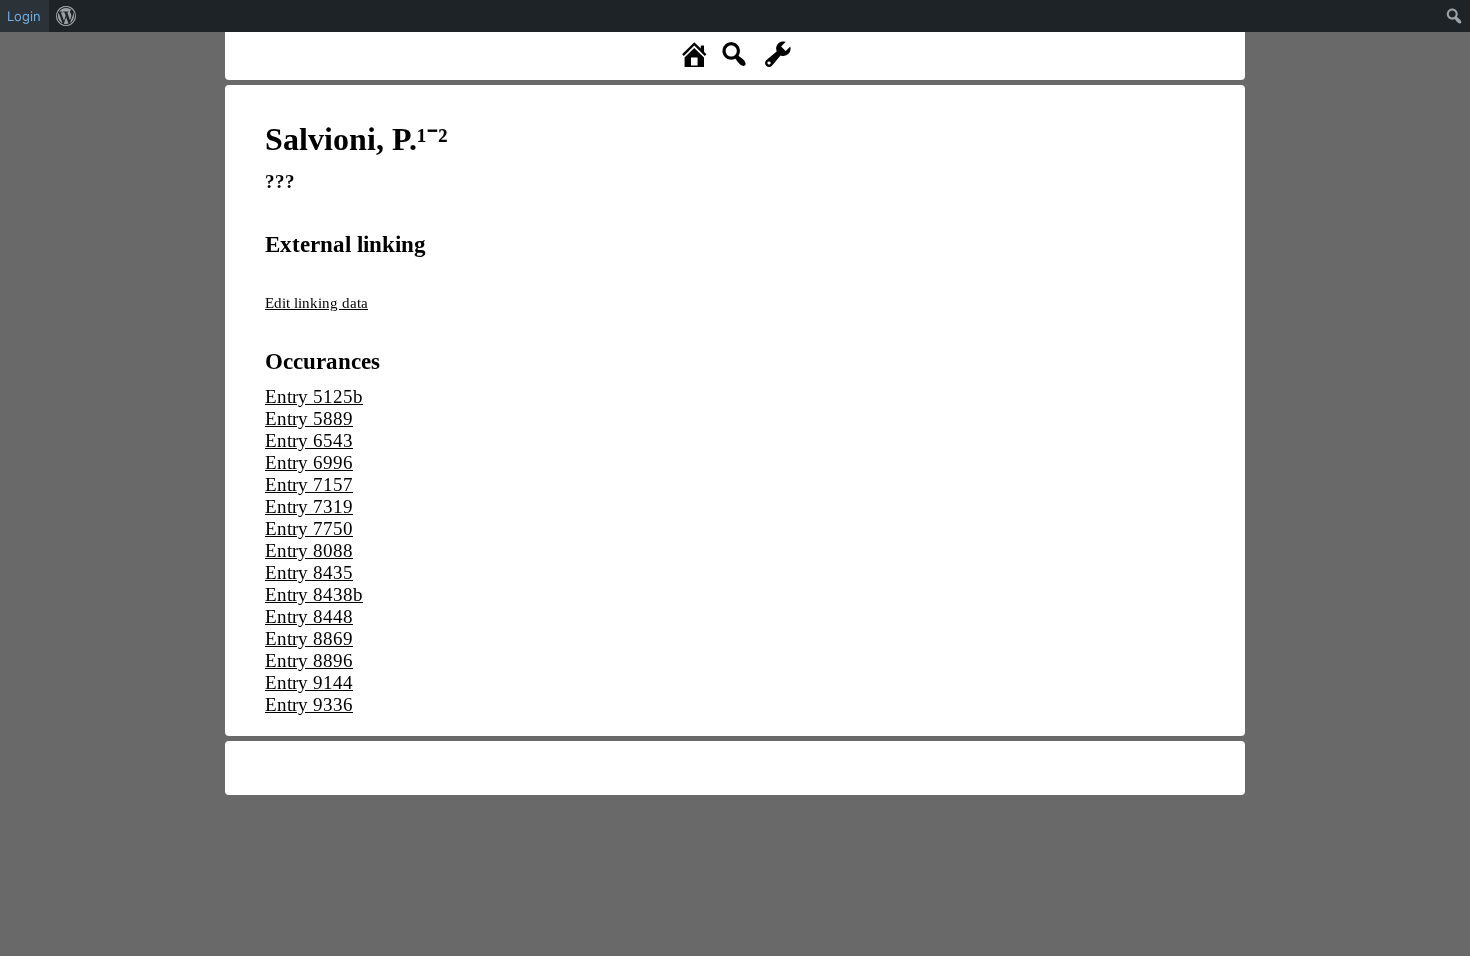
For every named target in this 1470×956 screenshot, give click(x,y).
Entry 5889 (309, 418)
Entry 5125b (314, 396)
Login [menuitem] (24, 16)
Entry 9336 (309, 704)
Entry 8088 (309, 550)
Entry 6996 (309, 462)
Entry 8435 (309, 572)
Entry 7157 (309, 484)
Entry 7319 (309, 506)
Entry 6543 (309, 440)
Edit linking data (316, 302)
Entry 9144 (309, 682)
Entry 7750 (309, 528)
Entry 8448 (309, 616)
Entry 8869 (309, 638)
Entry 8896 (309, 660)
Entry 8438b (314, 594)
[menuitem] (66, 16)
